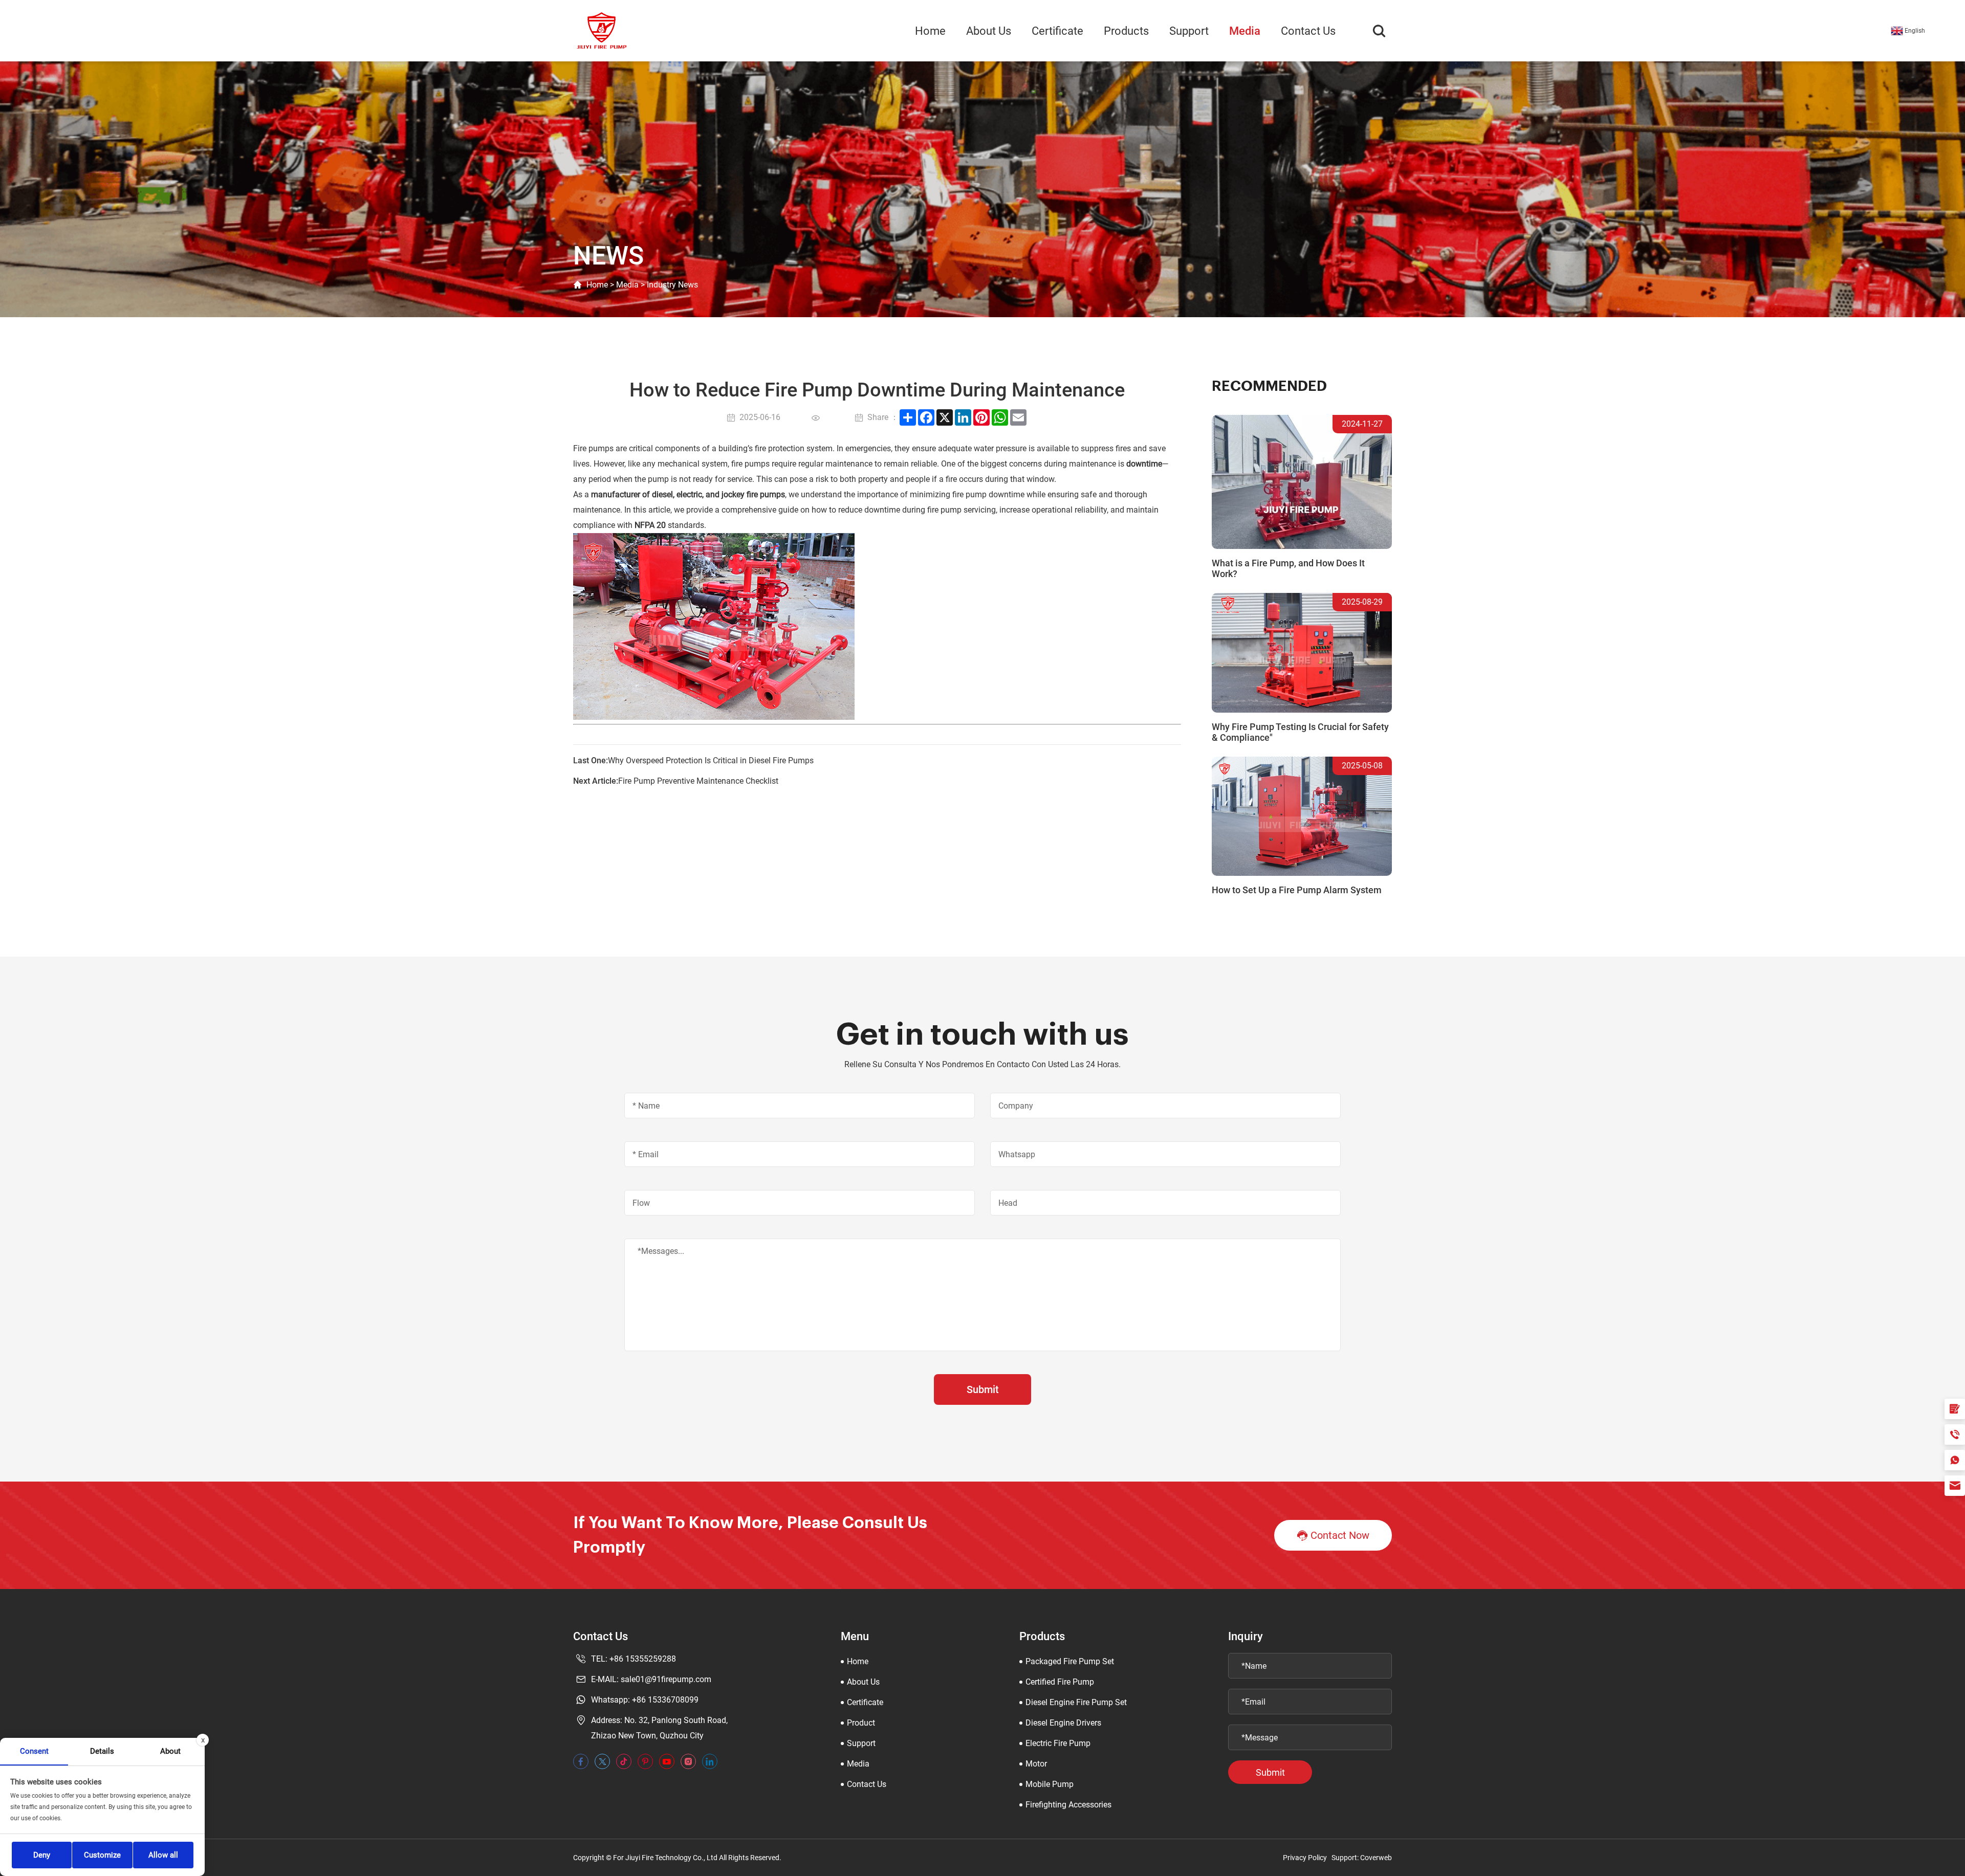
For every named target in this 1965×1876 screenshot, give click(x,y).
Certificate (1057, 31)
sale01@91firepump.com (666, 1679)
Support (1189, 31)
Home (930, 31)
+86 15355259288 (643, 1659)
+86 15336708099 (665, 1700)
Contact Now (1340, 1535)
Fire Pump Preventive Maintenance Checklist (698, 781)
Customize (102, 1855)
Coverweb (1376, 1858)
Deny (42, 1855)
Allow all (163, 1855)
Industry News (672, 285)
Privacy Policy (1305, 1858)
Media (1245, 31)
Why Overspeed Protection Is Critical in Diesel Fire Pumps (711, 760)
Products (1126, 31)
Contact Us (1308, 31)
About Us (989, 31)
